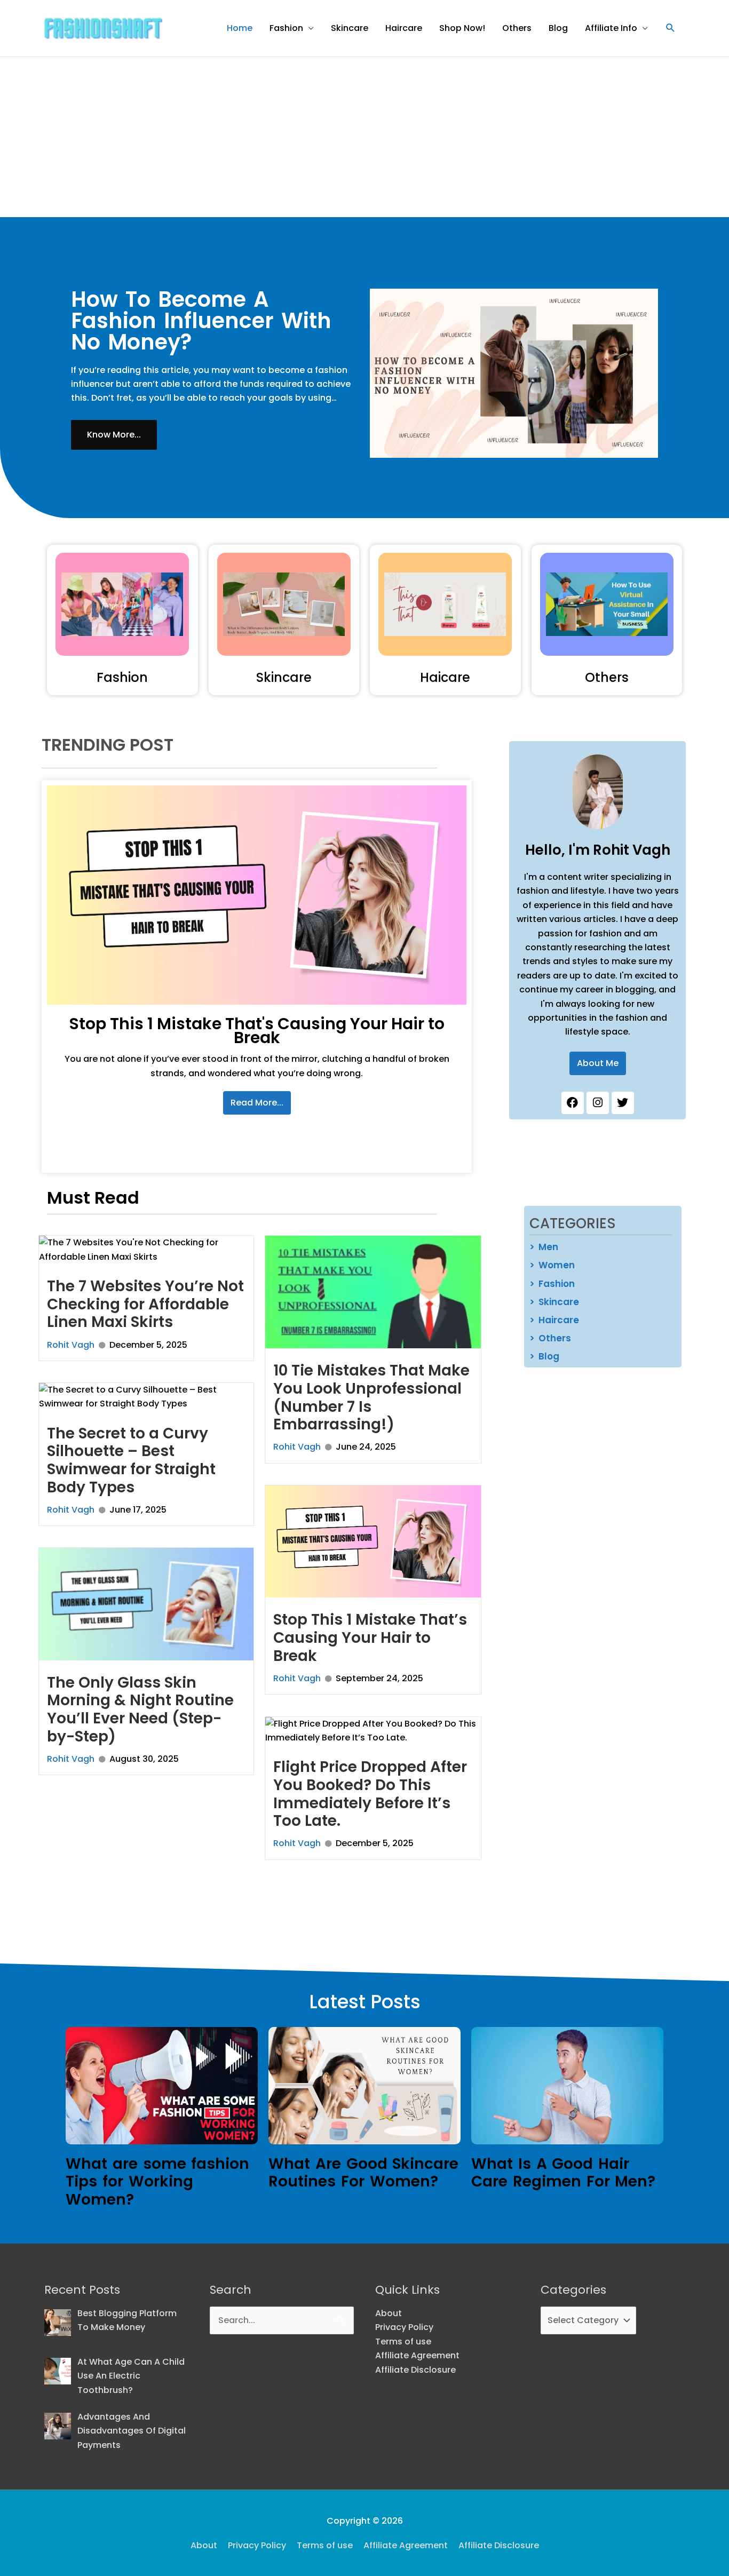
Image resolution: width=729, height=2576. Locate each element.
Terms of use (403, 2342)
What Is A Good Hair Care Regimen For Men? (563, 2173)
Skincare (350, 28)
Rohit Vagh (71, 1345)
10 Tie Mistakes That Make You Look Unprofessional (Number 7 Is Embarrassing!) (371, 1397)
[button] (671, 28)
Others (517, 28)
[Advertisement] (364, 137)
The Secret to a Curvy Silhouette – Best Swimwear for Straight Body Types (131, 1460)
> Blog (544, 1356)
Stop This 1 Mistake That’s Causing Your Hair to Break (370, 1637)
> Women (552, 1265)
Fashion (286, 28)
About (389, 2313)
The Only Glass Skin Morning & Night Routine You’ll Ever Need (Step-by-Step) (140, 1710)
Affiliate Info (611, 28)
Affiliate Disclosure (415, 2370)
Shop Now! (462, 28)
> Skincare (554, 1302)
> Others (550, 1338)
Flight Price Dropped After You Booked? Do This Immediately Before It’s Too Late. (370, 1794)
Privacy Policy (404, 2327)
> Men (544, 1247)
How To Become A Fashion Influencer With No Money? (201, 321)
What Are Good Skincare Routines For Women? (363, 2173)
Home (240, 28)
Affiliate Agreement (417, 2355)
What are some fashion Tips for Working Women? (157, 2182)
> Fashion (552, 1284)
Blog (558, 28)
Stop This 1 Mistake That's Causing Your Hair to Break (257, 1031)
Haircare (404, 28)
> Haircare (554, 1320)
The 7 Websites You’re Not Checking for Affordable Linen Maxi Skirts (145, 1304)
